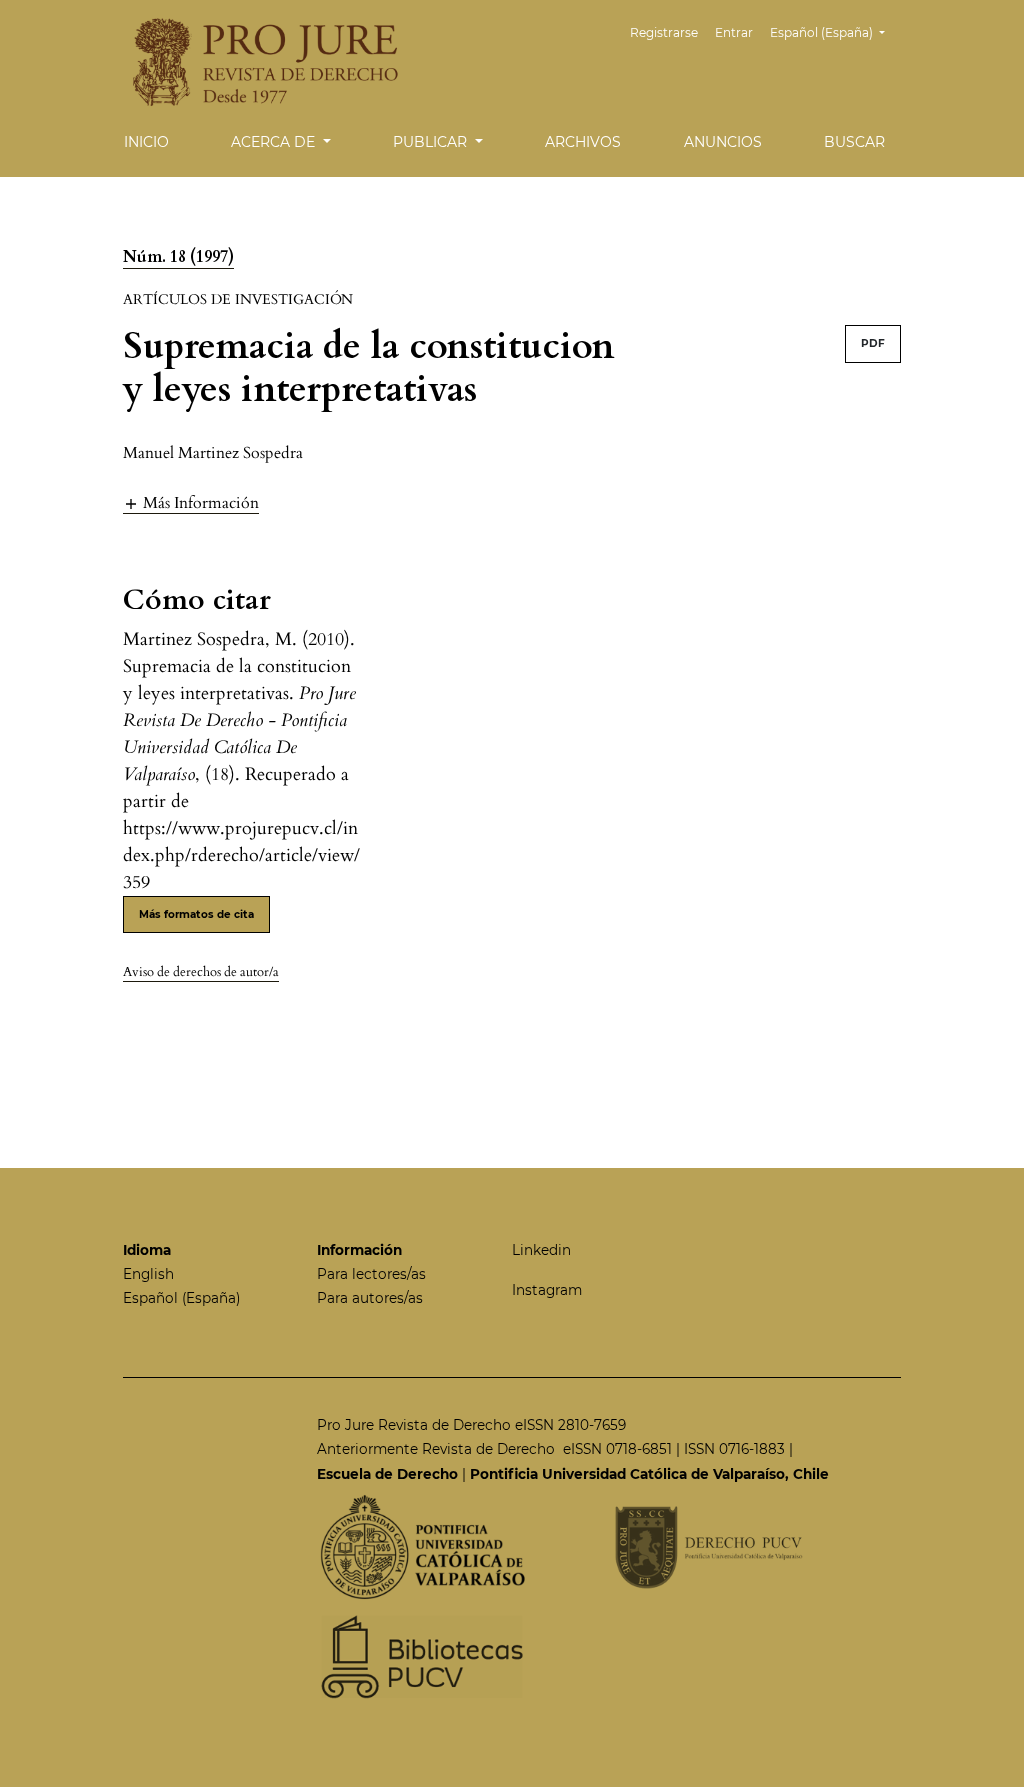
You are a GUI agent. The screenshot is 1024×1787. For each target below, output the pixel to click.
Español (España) (181, 1298)
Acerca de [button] (275, 142)
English (148, 1274)
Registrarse (664, 32)
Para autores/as (370, 1298)
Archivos (583, 142)
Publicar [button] (432, 142)
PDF (873, 343)
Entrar (734, 32)
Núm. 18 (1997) (178, 257)
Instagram (547, 1290)
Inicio (146, 142)
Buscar (854, 142)
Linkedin (541, 1250)
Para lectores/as (371, 1274)
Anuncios (723, 142)
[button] (191, 502)
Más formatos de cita (196, 914)
